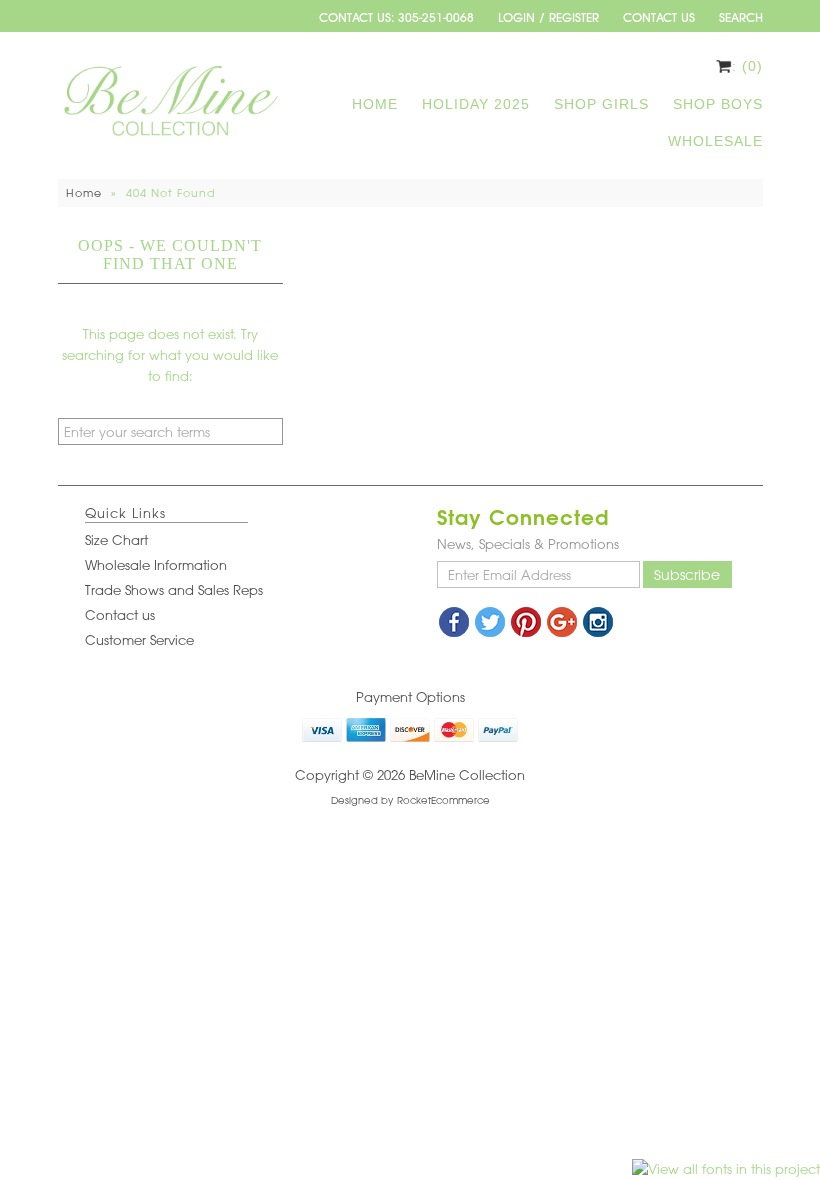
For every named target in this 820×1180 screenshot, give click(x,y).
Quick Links (125, 512)
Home (375, 104)
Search (741, 17)
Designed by (362, 800)
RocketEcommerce (443, 800)
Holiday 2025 (476, 104)
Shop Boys (718, 104)
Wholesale (715, 141)
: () (747, 66)
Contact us (120, 614)
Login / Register (548, 17)
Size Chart (116, 539)
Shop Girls (601, 104)
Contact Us (659, 17)
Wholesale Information (156, 564)
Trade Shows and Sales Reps (174, 589)
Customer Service (139, 639)
